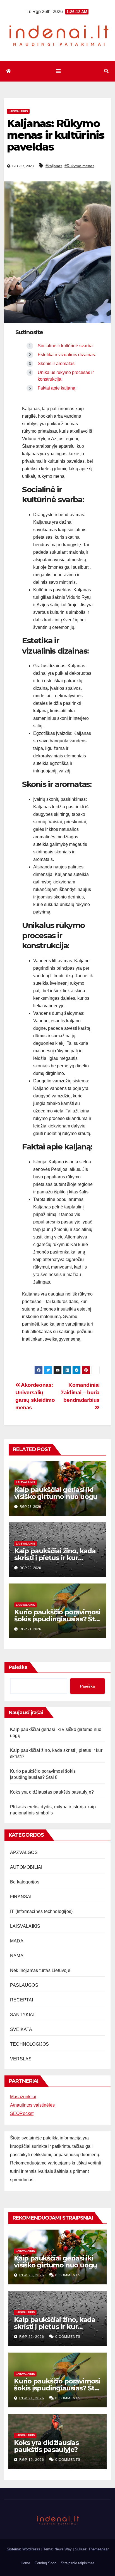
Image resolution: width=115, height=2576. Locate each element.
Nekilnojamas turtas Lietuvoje (40, 1970)
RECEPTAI (22, 2000)
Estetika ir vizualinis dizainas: (67, 355)
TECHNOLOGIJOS (30, 2044)
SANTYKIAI (22, 2015)
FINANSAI (21, 1897)
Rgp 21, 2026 (32, 2398)
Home (25, 2563)
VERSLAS (21, 2059)
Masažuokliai (23, 2097)
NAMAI (17, 1956)
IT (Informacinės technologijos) (41, 1911)
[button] (106, 71)
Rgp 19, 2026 (32, 2460)
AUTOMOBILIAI (26, 1867)
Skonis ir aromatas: (57, 364)
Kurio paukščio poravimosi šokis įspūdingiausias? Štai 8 (57, 1619)
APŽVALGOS (24, 1852)
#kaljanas (54, 166)
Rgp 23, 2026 (32, 2275)
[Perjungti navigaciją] (58, 71)
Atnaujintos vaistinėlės (32, 2105)
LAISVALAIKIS (18, 111)
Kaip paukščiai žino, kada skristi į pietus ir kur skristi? (55, 1558)
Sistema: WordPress (24, 2549)
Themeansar (99, 2549)
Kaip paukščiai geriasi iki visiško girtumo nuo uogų (56, 1493)
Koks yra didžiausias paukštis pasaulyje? (52, 1792)
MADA (17, 1941)
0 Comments (68, 2275)
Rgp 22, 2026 (32, 2337)
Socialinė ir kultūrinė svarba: (66, 346)
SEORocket (22, 2113)
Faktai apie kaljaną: (57, 388)
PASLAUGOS (24, 1985)
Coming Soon (45, 2563)
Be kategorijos (25, 1882)
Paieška (18, 1667)
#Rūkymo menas (79, 166)
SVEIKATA (21, 2029)
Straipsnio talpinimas (78, 2563)
